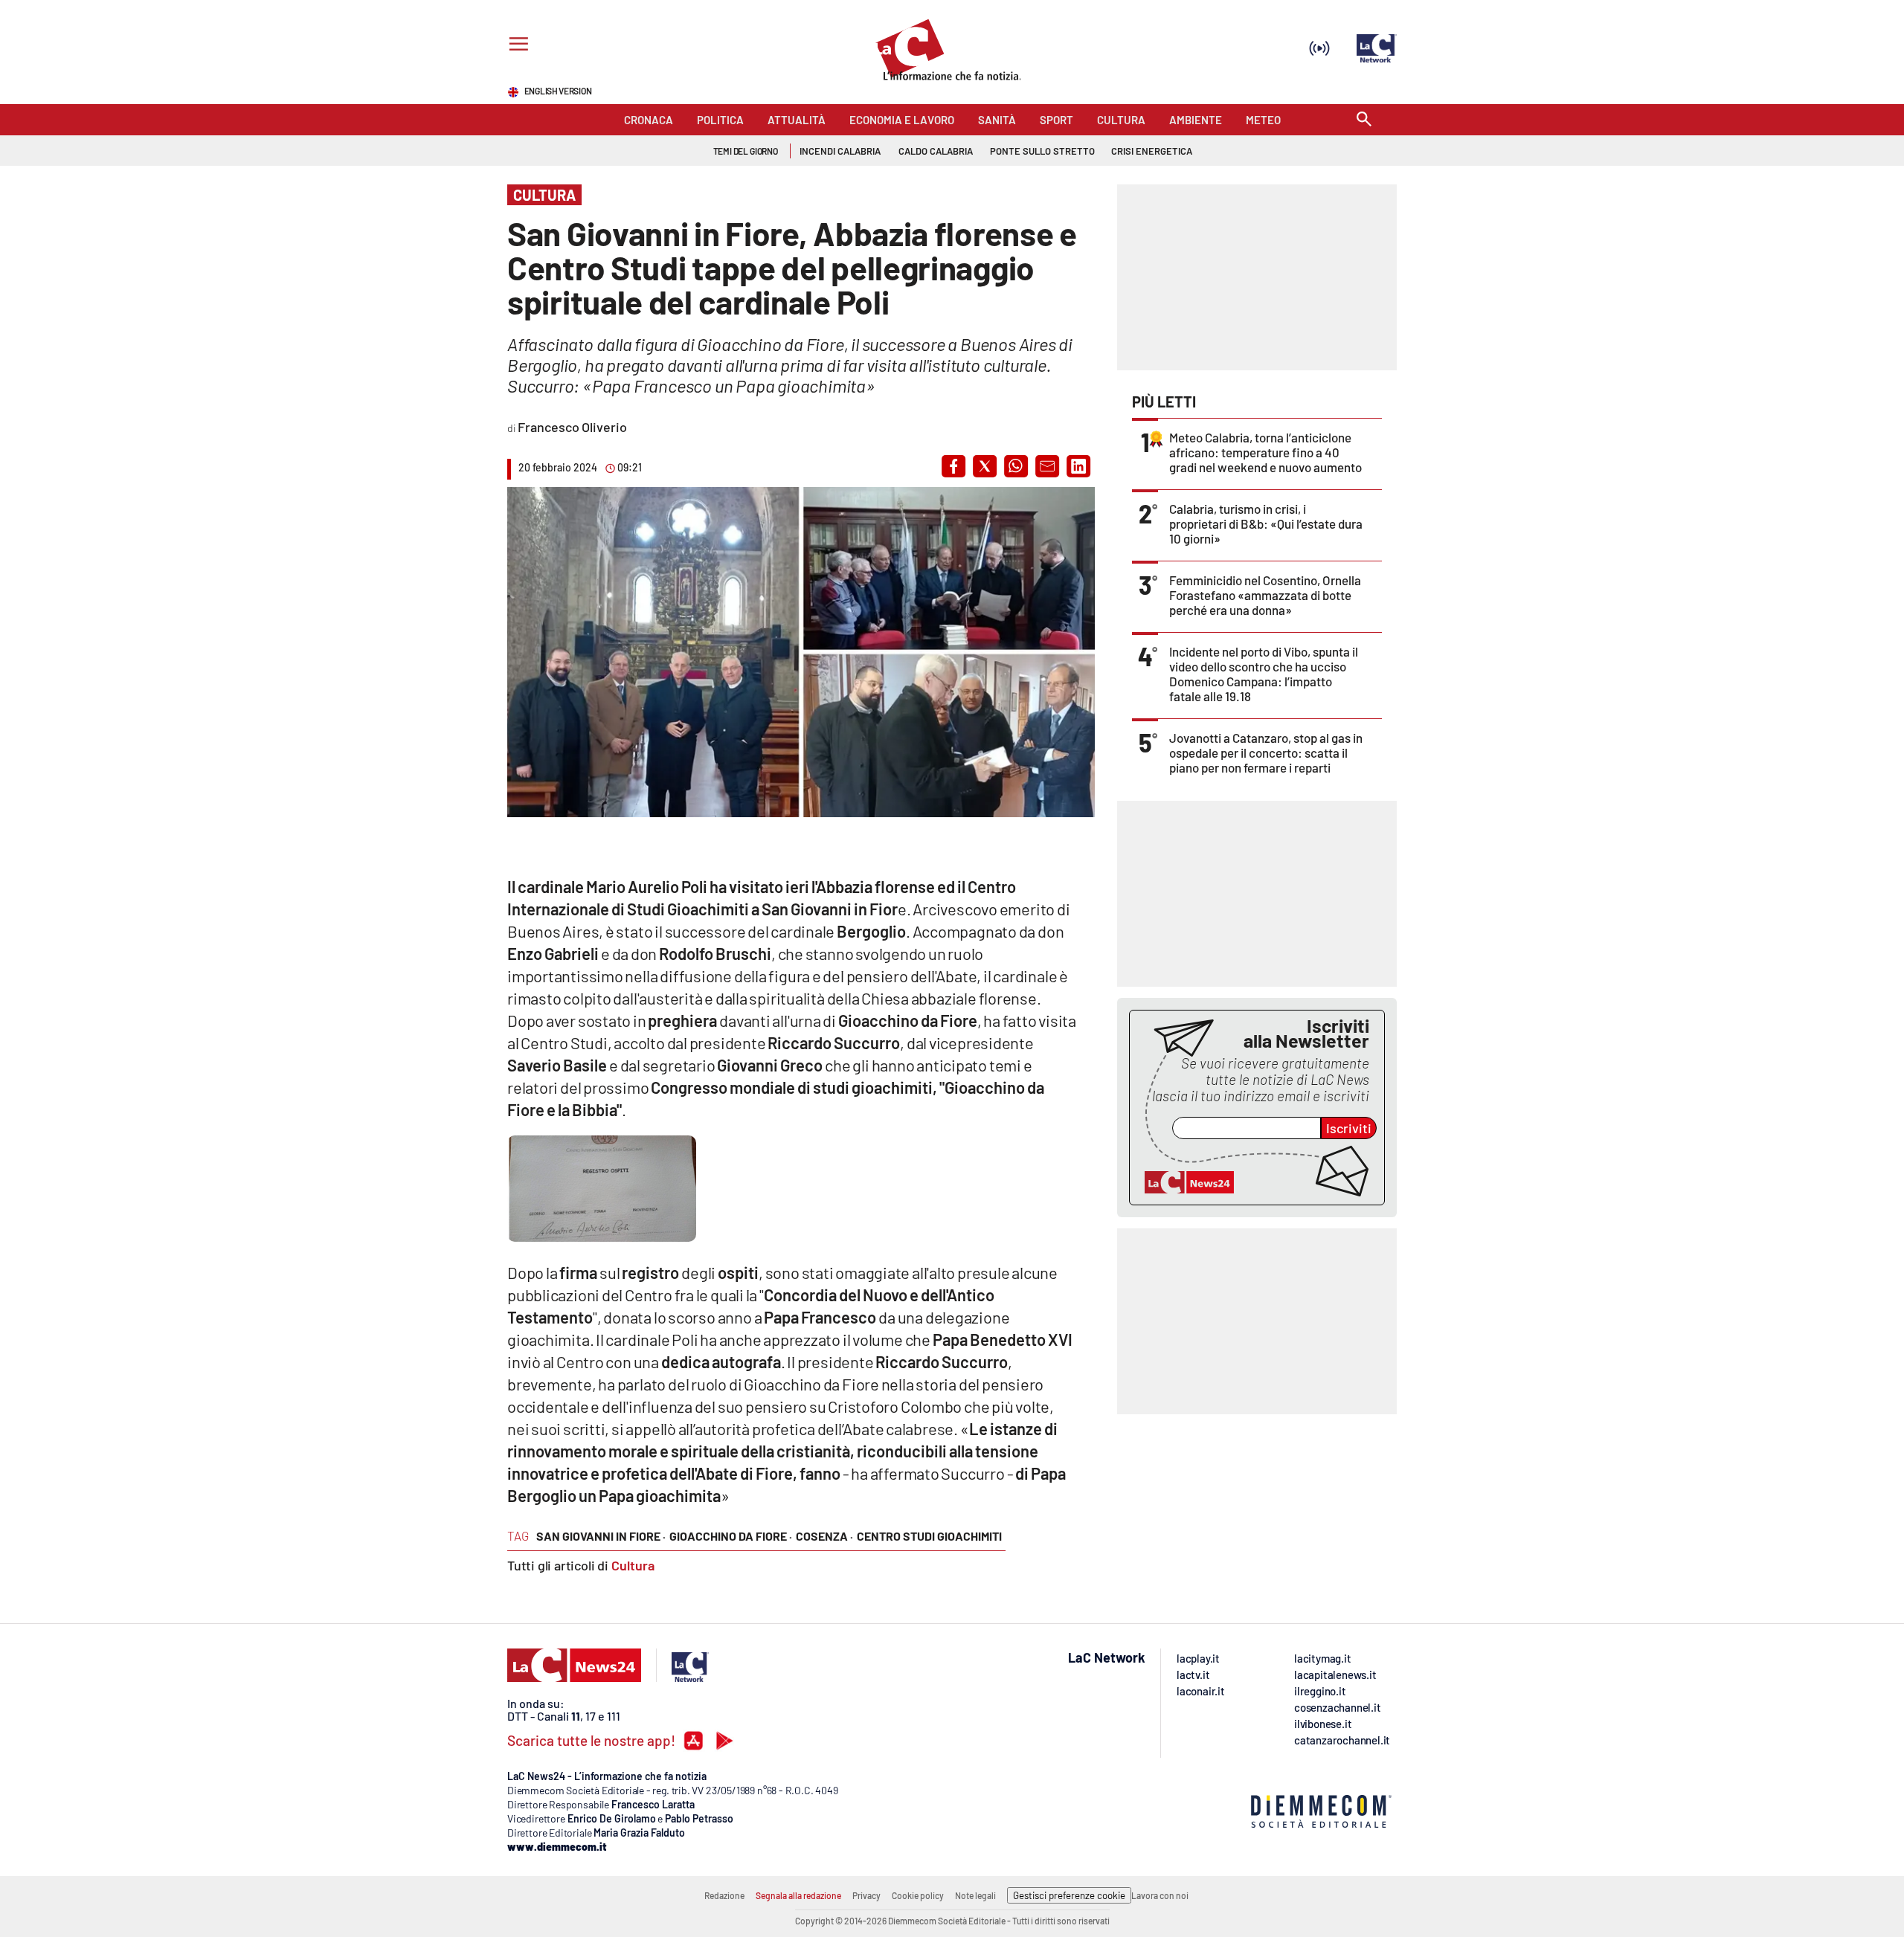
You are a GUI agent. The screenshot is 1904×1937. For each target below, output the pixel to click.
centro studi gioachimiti (929, 1536)
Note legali (975, 1895)
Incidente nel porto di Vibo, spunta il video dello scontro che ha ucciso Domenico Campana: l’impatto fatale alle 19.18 (1264, 674)
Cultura (633, 1565)
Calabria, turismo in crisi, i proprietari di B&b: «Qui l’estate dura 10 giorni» (1266, 523)
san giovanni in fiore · (601, 1536)
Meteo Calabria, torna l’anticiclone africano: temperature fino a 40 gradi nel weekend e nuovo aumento (1265, 452)
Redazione (724, 1895)
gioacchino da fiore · (731, 1536)
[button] (953, 466)
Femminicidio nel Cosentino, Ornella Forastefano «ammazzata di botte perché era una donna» (1265, 595)
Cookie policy (918, 1895)
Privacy (866, 1895)
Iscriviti (1349, 1128)
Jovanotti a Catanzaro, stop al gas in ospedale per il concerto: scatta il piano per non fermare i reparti (1266, 752)
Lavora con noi (1160, 1895)
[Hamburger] (516, 46)
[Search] (1364, 120)
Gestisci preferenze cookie (1069, 1895)
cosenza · (824, 1536)
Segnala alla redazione (798, 1895)
